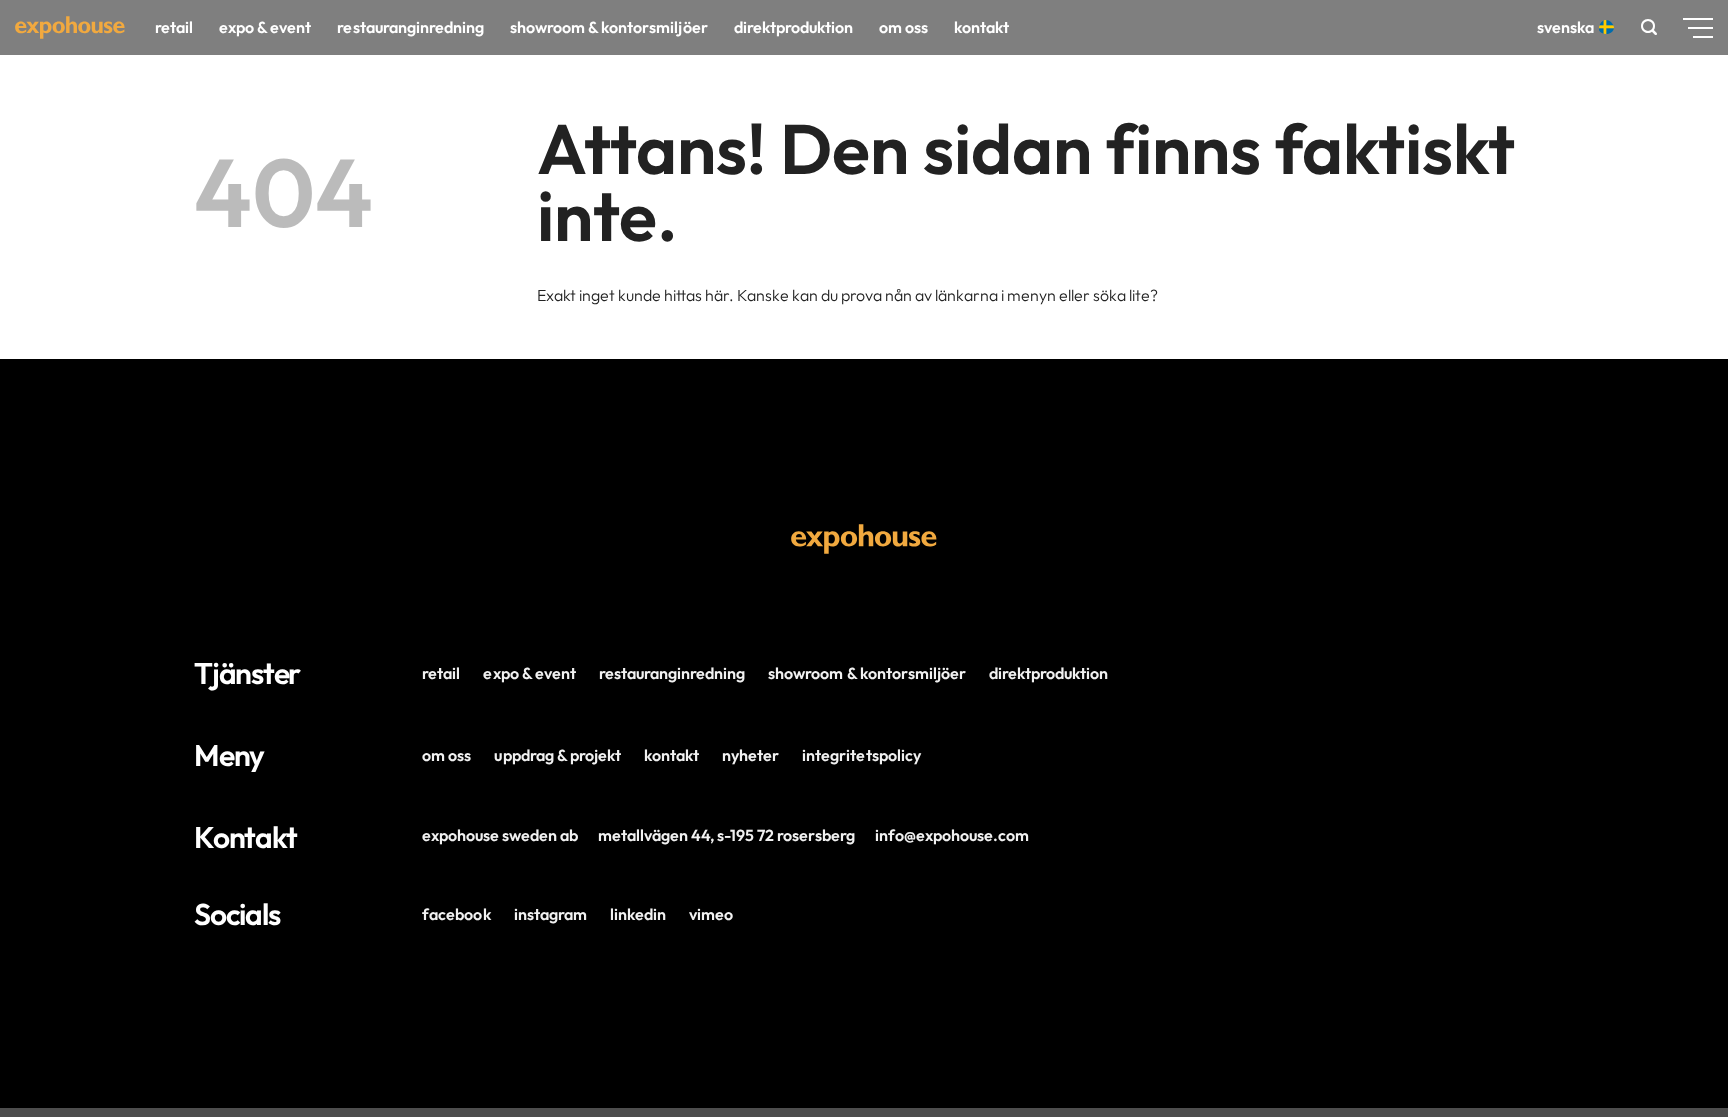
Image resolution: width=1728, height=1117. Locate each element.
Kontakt (981, 27)
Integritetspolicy (861, 755)
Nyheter (750, 755)
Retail (174, 27)
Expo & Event (265, 27)
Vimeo (711, 914)
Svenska (1565, 27)
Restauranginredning (410, 27)
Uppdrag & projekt (557, 755)
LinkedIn (638, 914)
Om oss (903, 27)
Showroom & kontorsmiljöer (609, 27)
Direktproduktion (793, 27)
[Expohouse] (70, 27)
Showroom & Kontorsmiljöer (867, 673)
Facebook (456, 914)
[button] (1649, 27)
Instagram (550, 914)
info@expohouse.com (952, 835)
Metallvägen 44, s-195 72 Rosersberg (726, 835)
